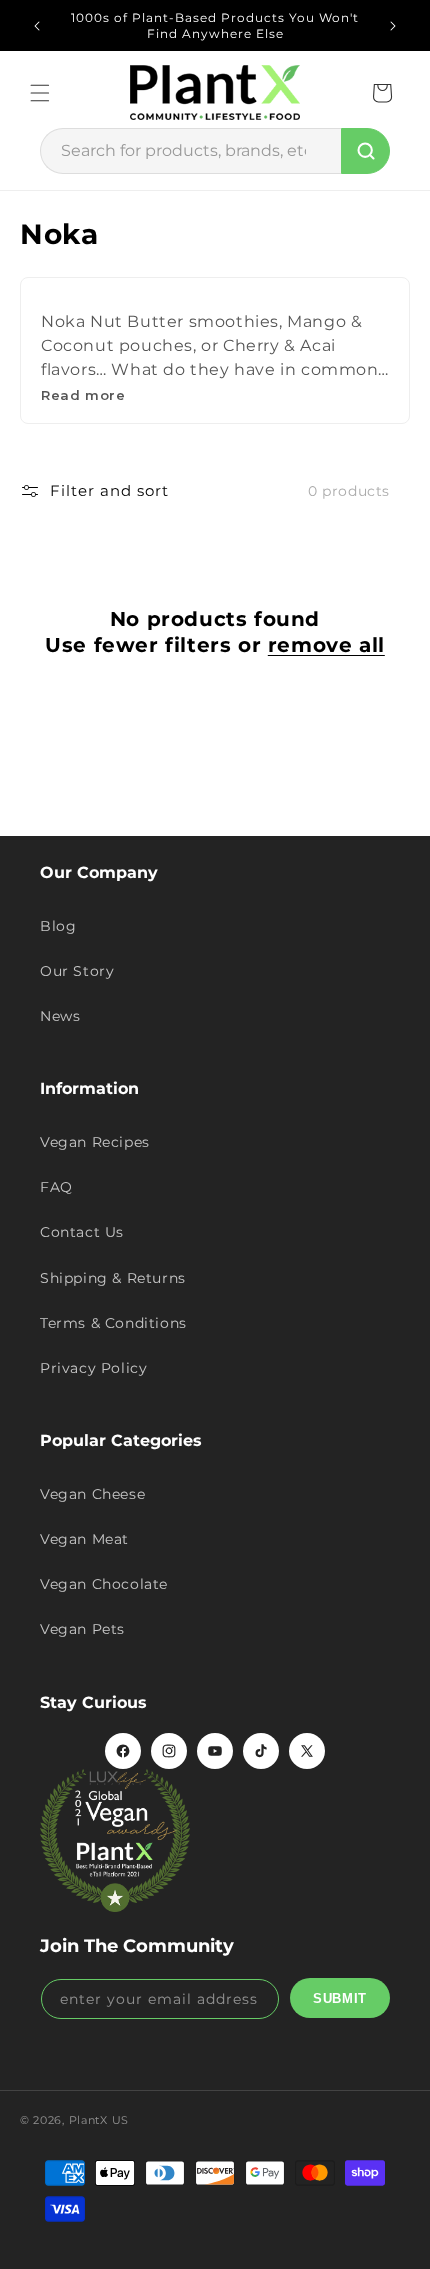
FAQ (56, 1187)
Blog (58, 926)
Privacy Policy (93, 1368)
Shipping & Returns (113, 1278)
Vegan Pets (82, 1629)
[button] (40, 93)
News (60, 1016)
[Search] (365, 151)
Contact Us (82, 1232)
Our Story (77, 971)
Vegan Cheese (92, 1494)
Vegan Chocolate (104, 1584)
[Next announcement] (393, 26)
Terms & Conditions (113, 1323)
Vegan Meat (84, 1539)
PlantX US (99, 2120)
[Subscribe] (340, 1998)
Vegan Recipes (95, 1142)
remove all (326, 645)
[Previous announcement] (37, 26)
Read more (83, 395)
